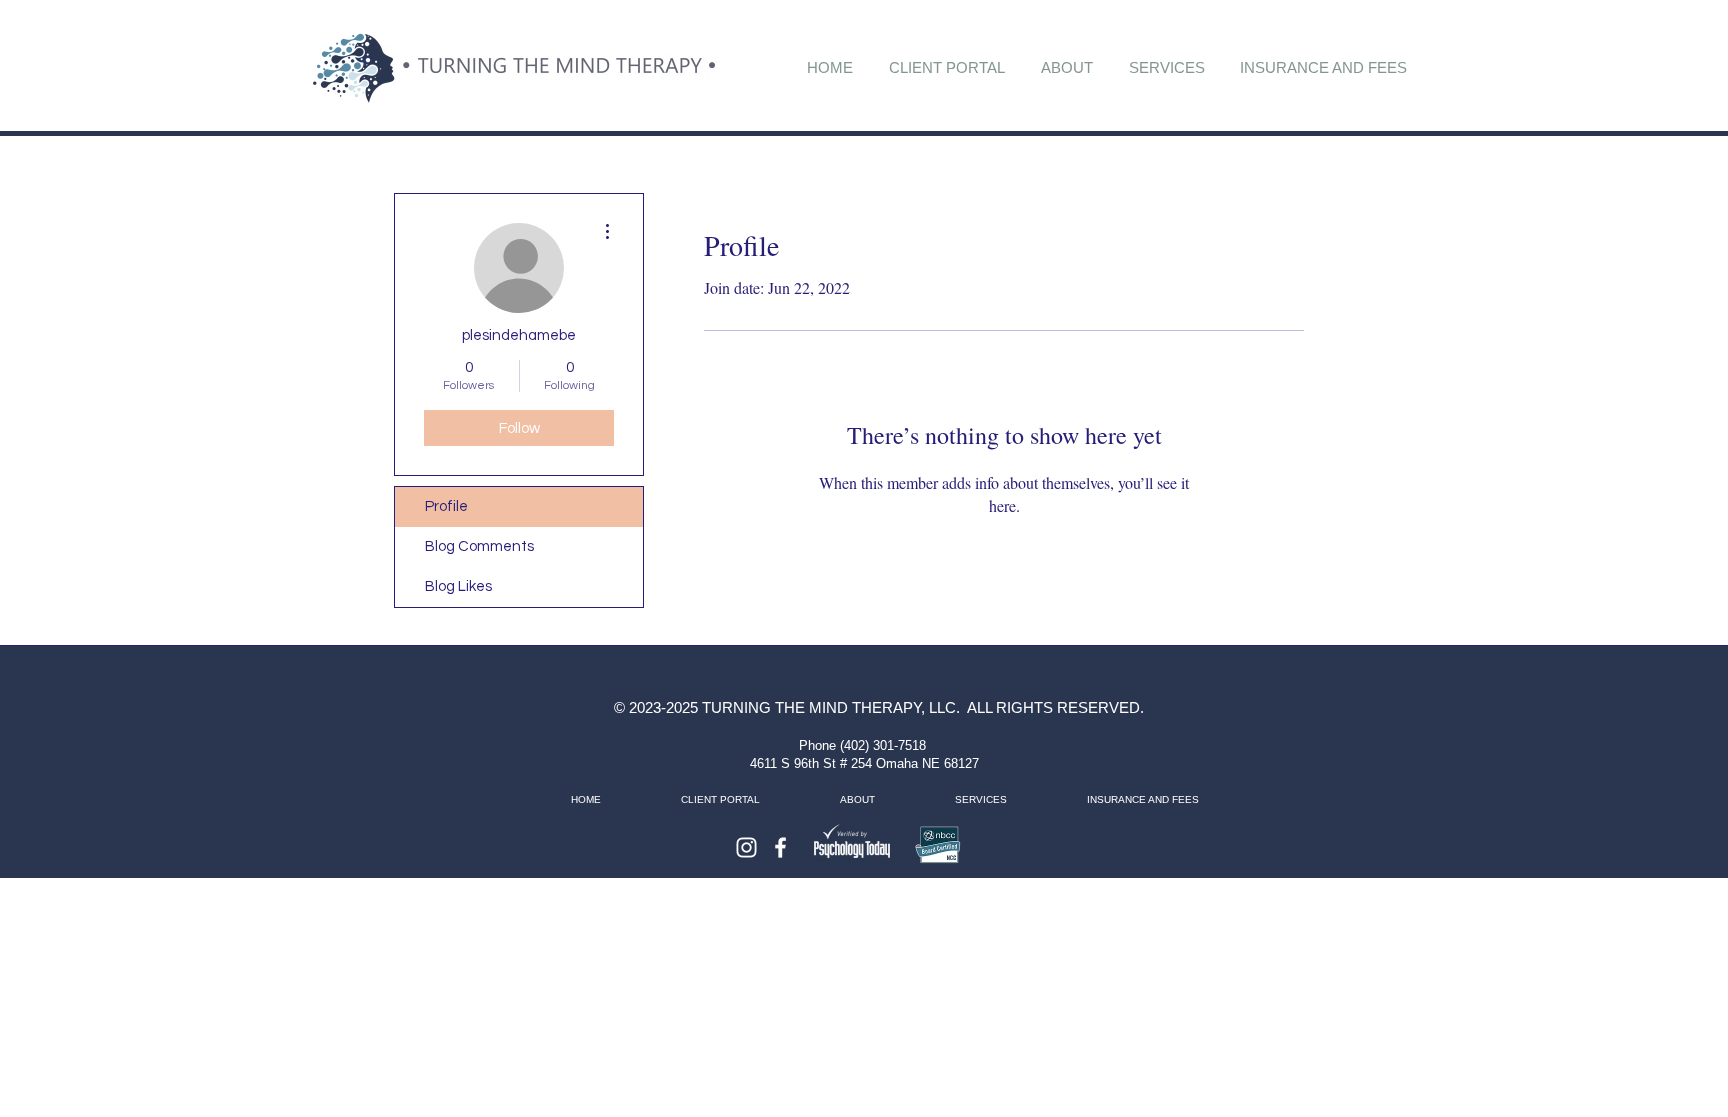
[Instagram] (746, 847)
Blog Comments (479, 546)
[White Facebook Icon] (780, 847)
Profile (446, 506)
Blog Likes (458, 586)
